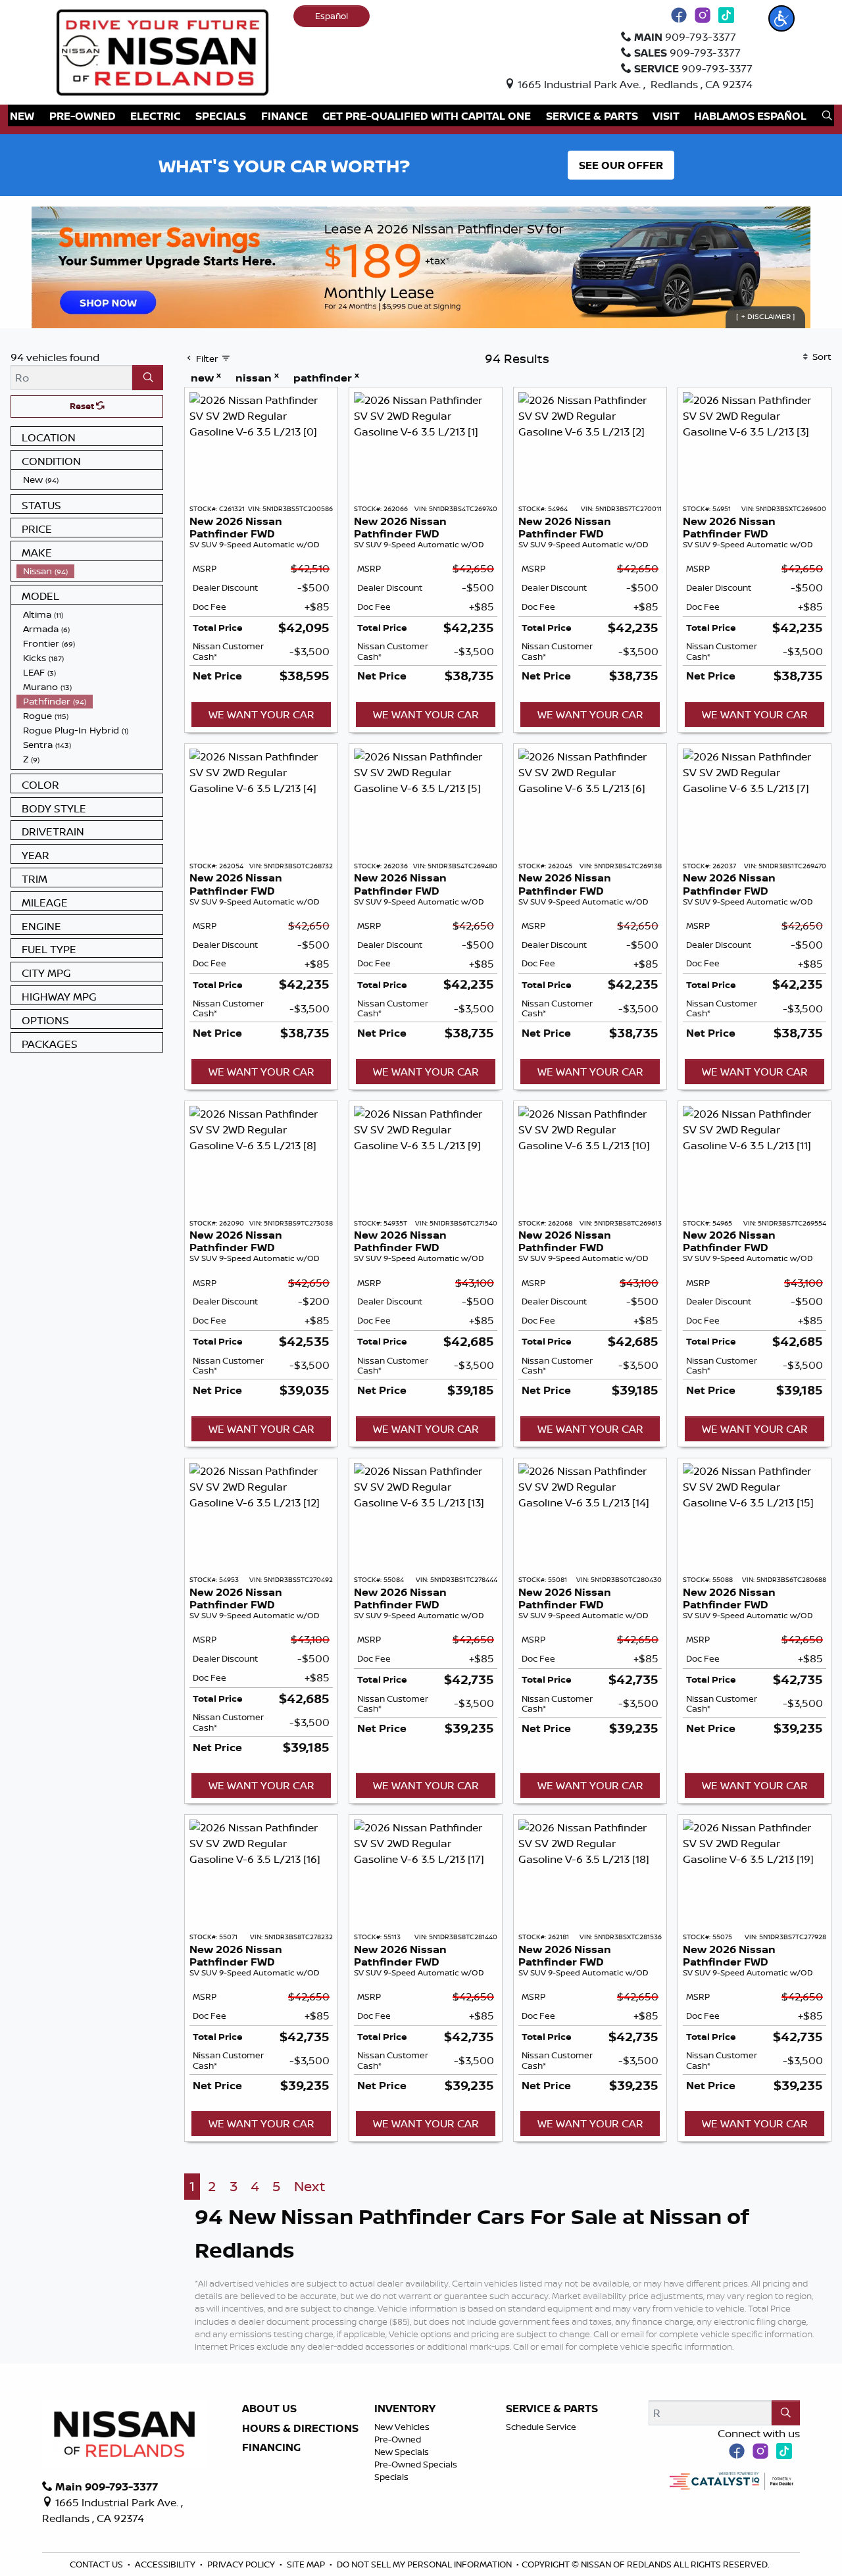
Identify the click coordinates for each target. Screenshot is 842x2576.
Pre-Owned (398, 2439)
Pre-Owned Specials (416, 2464)
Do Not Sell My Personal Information (425, 2564)
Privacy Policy (242, 2564)
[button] (781, 18)
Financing (271, 2448)
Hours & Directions (300, 2429)
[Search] (148, 378)
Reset (83, 406)
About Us (269, 2409)
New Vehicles (402, 2427)
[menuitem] (89, 480)
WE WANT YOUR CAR (261, 714)
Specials (391, 2477)
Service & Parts (552, 2409)
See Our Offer (621, 165)
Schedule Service (541, 2427)
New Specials (402, 2452)
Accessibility (166, 2564)
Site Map (307, 2564)
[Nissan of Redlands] (162, 51)
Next (310, 2186)
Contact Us (97, 2564)
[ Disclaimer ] (765, 317)
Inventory (405, 2409)
